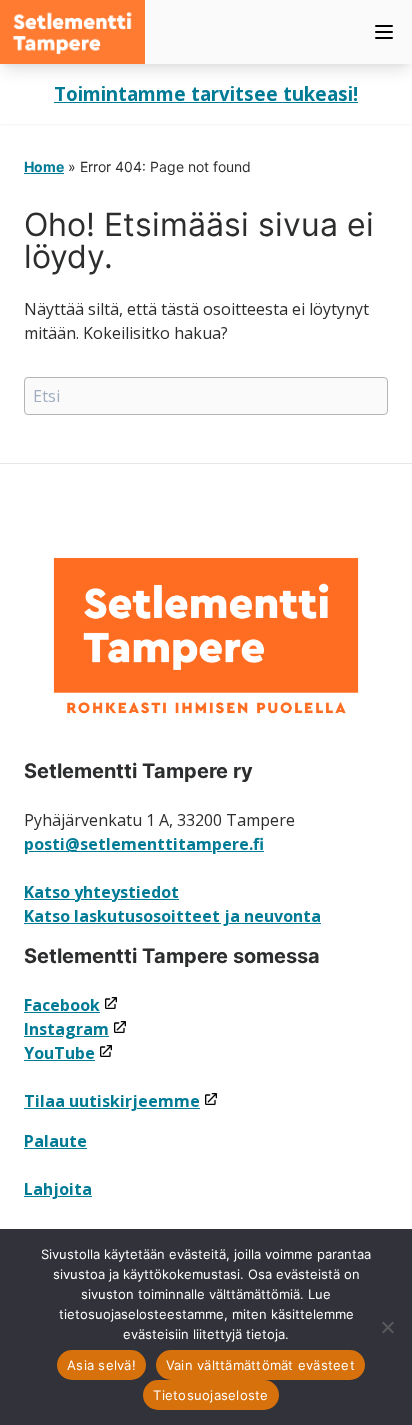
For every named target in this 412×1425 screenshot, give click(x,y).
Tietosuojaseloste (210, 1395)
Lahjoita (58, 1189)
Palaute (55, 1141)
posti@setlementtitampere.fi (144, 844)
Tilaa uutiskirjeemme (121, 1101)
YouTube (69, 1053)
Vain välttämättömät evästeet (260, 1365)
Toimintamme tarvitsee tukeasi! (206, 93)
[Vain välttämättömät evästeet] (387, 1327)
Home (44, 166)
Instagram (76, 1029)
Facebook (71, 1005)
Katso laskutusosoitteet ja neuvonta (172, 916)
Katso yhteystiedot (101, 892)
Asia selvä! (101, 1365)
